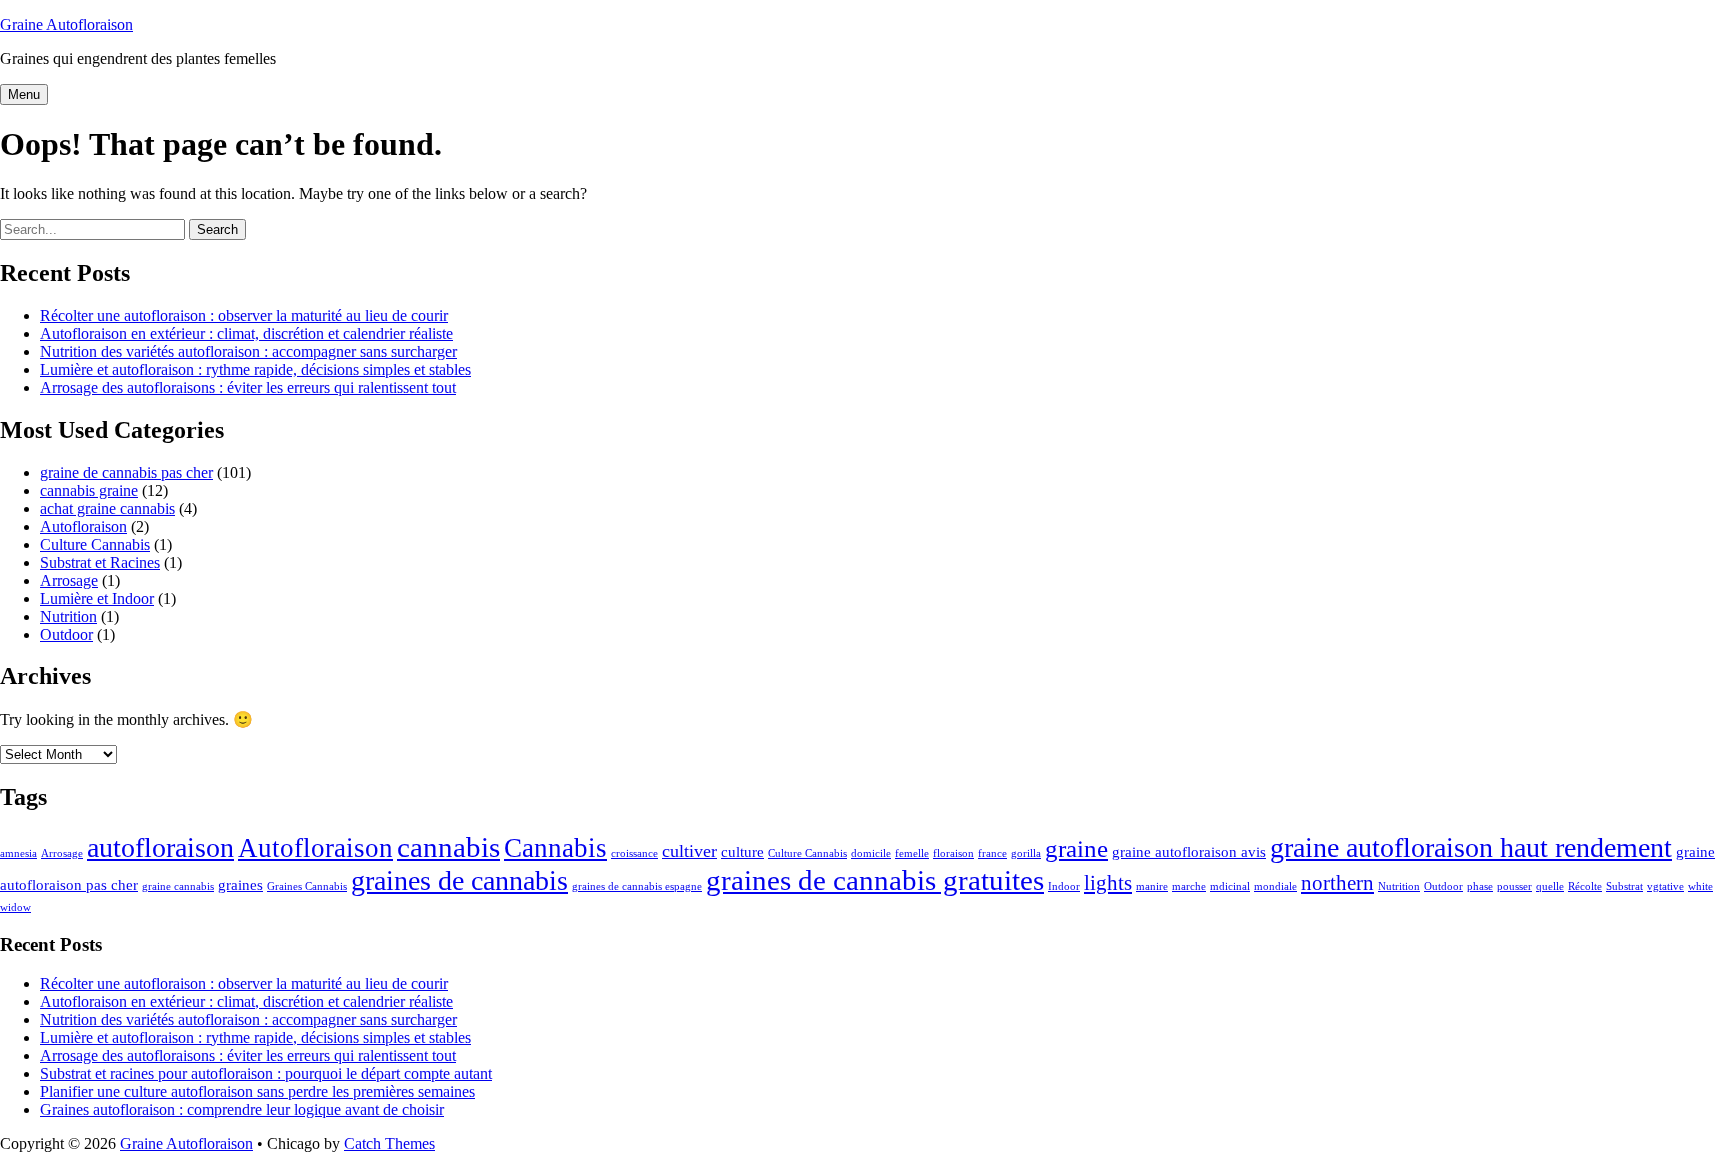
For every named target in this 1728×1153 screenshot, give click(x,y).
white (1700, 886)
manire (1152, 886)
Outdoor (66, 634)
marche (1189, 886)
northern (1337, 883)
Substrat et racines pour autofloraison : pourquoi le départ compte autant (266, 1073)
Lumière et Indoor (97, 598)
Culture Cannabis (95, 544)
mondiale (1275, 886)
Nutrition (68, 616)
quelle (1550, 886)
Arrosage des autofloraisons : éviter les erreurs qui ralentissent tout (248, 387)
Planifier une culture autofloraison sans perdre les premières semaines (257, 1091)
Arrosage (69, 580)
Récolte (1585, 886)
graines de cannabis (459, 880)
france (992, 853)
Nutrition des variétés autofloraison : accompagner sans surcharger (248, 351)
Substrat (1624, 886)
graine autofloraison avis (1189, 851)
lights (1108, 883)
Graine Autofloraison (66, 24)
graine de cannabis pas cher (126, 472)
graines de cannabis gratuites (875, 880)
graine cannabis (178, 886)
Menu (24, 94)
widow (15, 907)
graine (1076, 848)
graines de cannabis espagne (637, 886)
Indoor (1064, 886)
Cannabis (555, 848)
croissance (634, 853)
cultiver (689, 851)
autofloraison (160, 847)
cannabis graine (89, 490)
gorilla (1026, 853)
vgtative (1665, 886)
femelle (912, 853)
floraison (953, 853)
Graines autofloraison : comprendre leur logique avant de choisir (242, 1109)
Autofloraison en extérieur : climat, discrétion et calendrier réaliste (246, 333)
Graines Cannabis (307, 886)
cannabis (448, 847)
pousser (1514, 886)
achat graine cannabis (107, 508)
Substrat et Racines (100, 562)
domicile (871, 853)
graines (240, 884)
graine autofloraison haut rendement (1471, 847)
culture (742, 851)
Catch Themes (389, 1143)
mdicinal (1230, 886)
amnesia (18, 853)
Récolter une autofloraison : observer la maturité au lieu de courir (244, 315)
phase (1480, 886)
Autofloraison (83, 526)
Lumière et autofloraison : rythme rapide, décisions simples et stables (255, 369)
